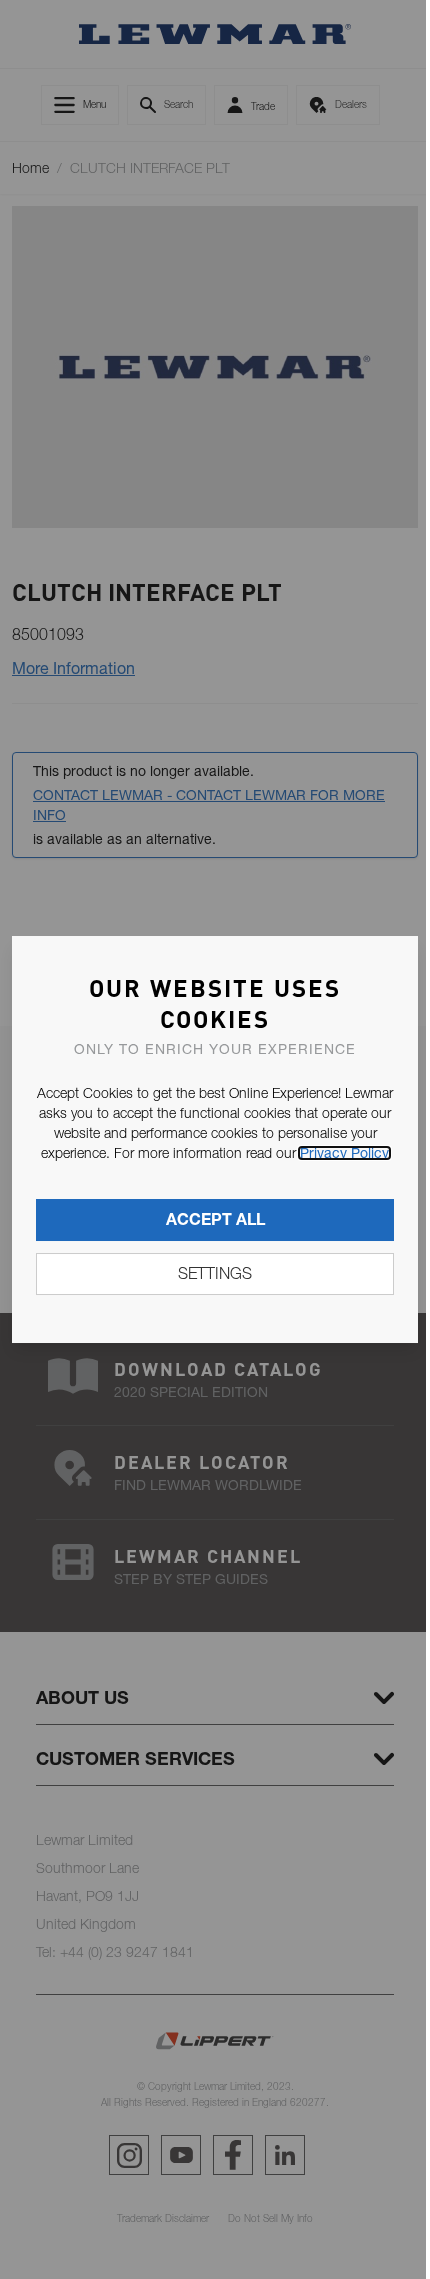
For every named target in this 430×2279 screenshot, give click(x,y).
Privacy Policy (344, 1153)
